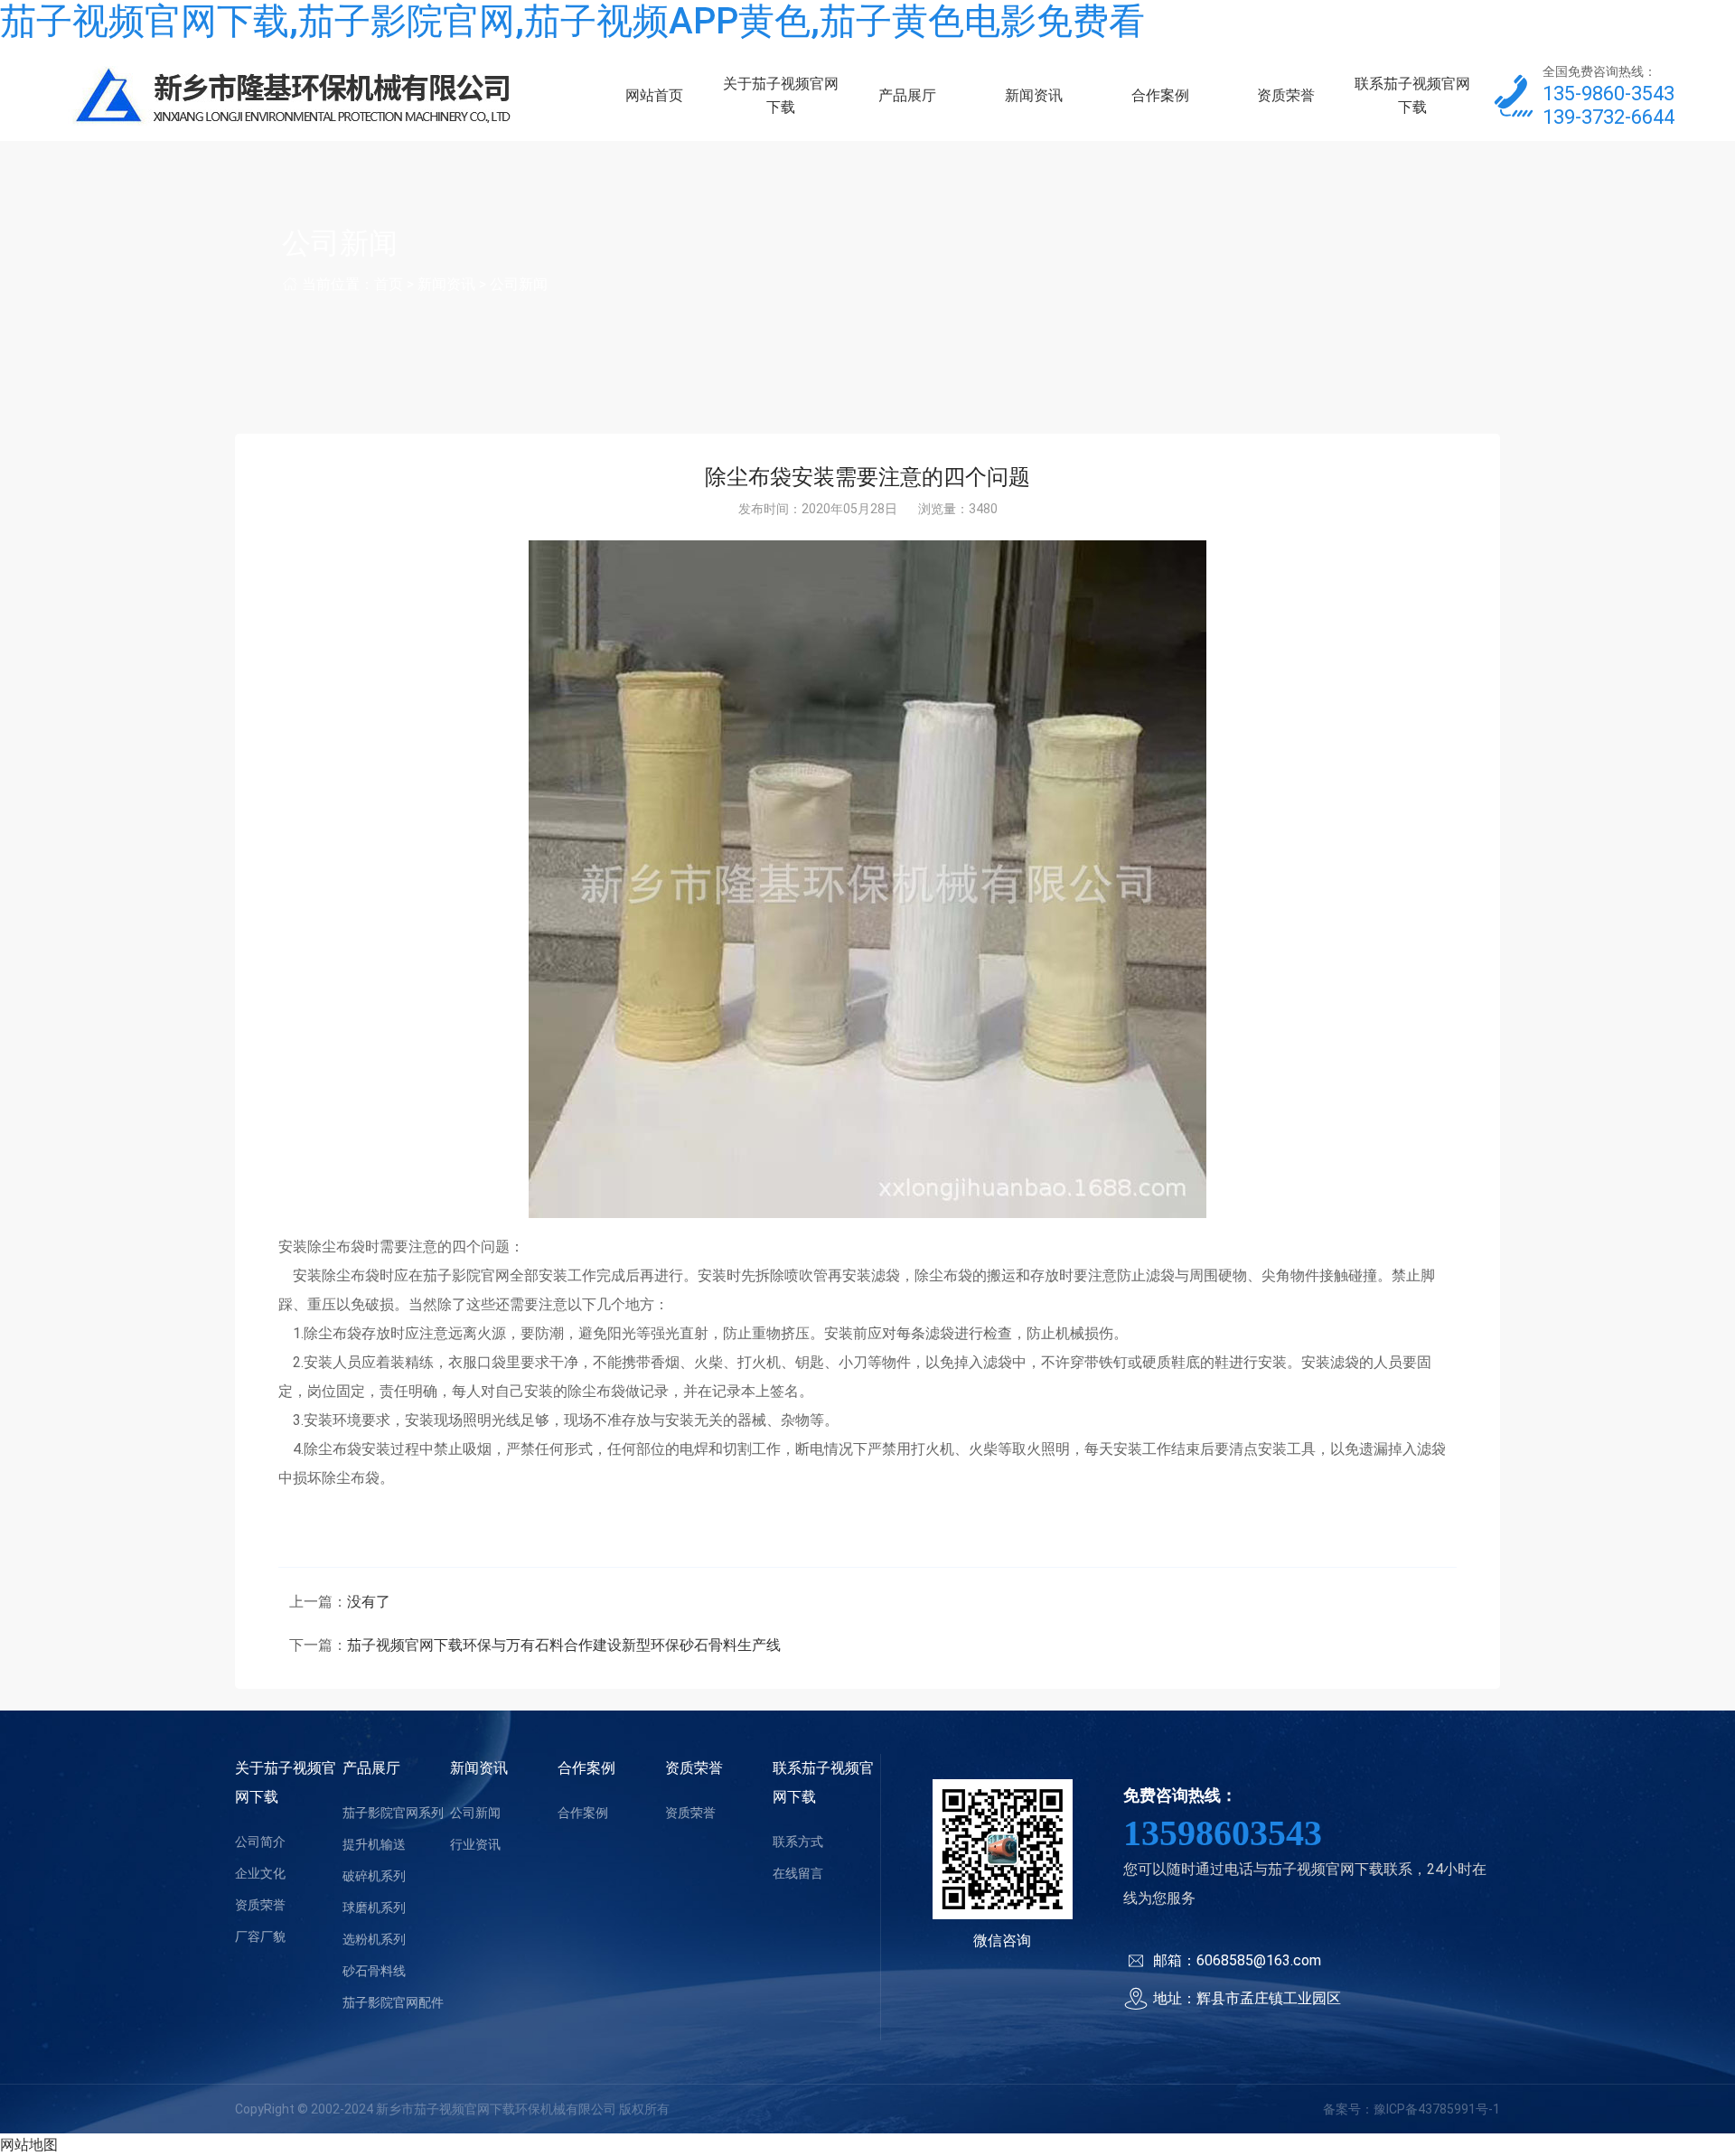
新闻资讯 (1034, 95)
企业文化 (260, 1873)
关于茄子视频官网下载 (781, 95)
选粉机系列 (374, 1939)
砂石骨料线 (374, 1971)
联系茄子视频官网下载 (1412, 95)
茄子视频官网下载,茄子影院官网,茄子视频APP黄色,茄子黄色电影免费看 (572, 21)
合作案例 (1160, 95)
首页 (389, 284)
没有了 (369, 1602)
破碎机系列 (374, 1876)
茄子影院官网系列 (393, 1813)
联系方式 (798, 1842)
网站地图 (29, 2145)
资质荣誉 (1286, 95)
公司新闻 (519, 284)
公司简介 (260, 1842)
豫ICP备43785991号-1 (1437, 2109)
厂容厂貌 (260, 1936)
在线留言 (798, 1873)
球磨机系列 (374, 1908)
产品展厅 (907, 95)
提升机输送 (374, 1844)
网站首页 (654, 95)
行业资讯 (475, 1844)
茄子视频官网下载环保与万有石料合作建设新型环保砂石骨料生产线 (564, 1645)
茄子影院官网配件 (393, 2002)
